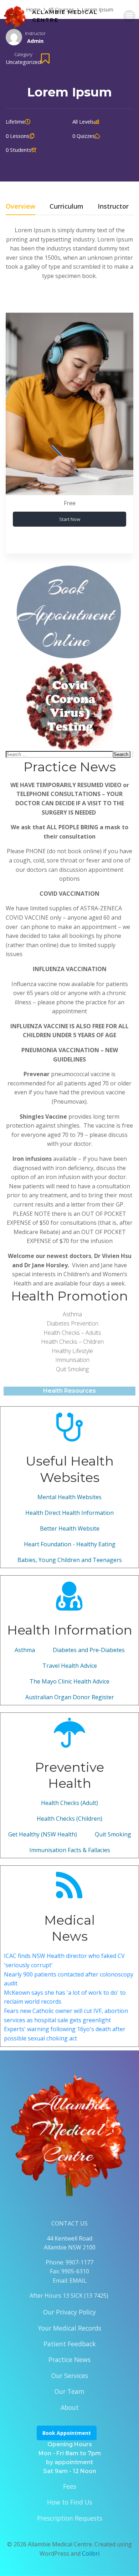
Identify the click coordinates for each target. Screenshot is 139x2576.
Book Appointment (67, 2433)
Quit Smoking (72, 1369)
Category (23, 54)
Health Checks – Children (72, 1342)
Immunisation (72, 1360)
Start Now (70, 519)
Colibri (91, 2553)
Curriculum (66, 207)
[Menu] (129, 16)
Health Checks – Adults (72, 1333)
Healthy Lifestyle (72, 1351)
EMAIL (78, 2281)
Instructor (35, 33)
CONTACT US (69, 2223)
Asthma (72, 1314)
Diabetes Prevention (73, 1323)
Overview (20, 207)
